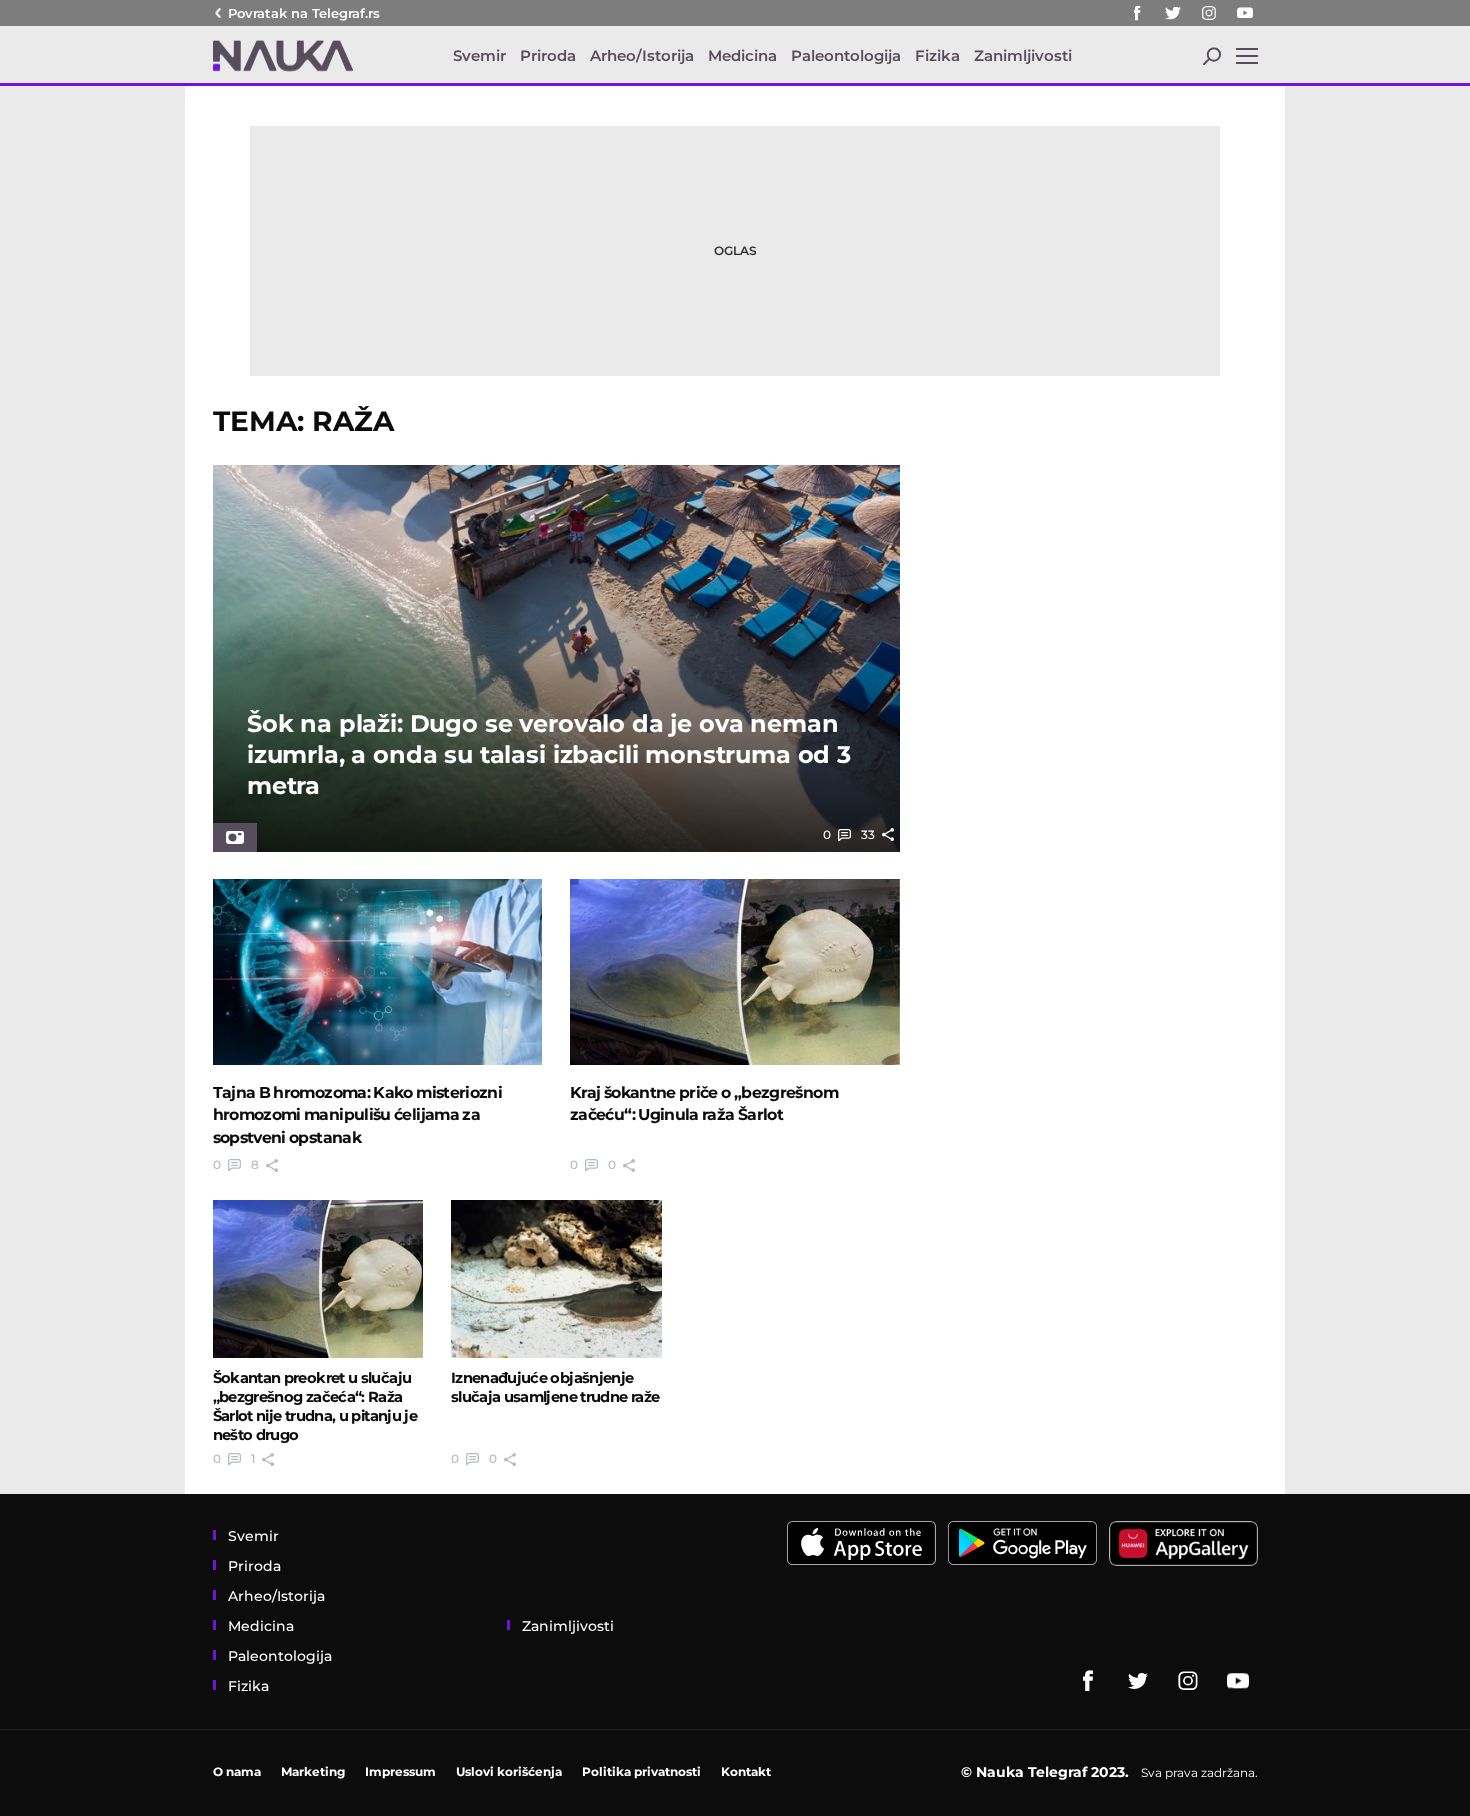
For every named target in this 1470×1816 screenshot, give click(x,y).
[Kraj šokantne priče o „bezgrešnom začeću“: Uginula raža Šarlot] (735, 972)
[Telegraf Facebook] (1137, 13)
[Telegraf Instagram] (1209, 13)
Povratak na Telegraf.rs (304, 13)
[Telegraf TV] (1245, 13)
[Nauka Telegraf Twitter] (1173, 13)
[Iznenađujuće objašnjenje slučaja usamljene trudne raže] (556, 1279)
